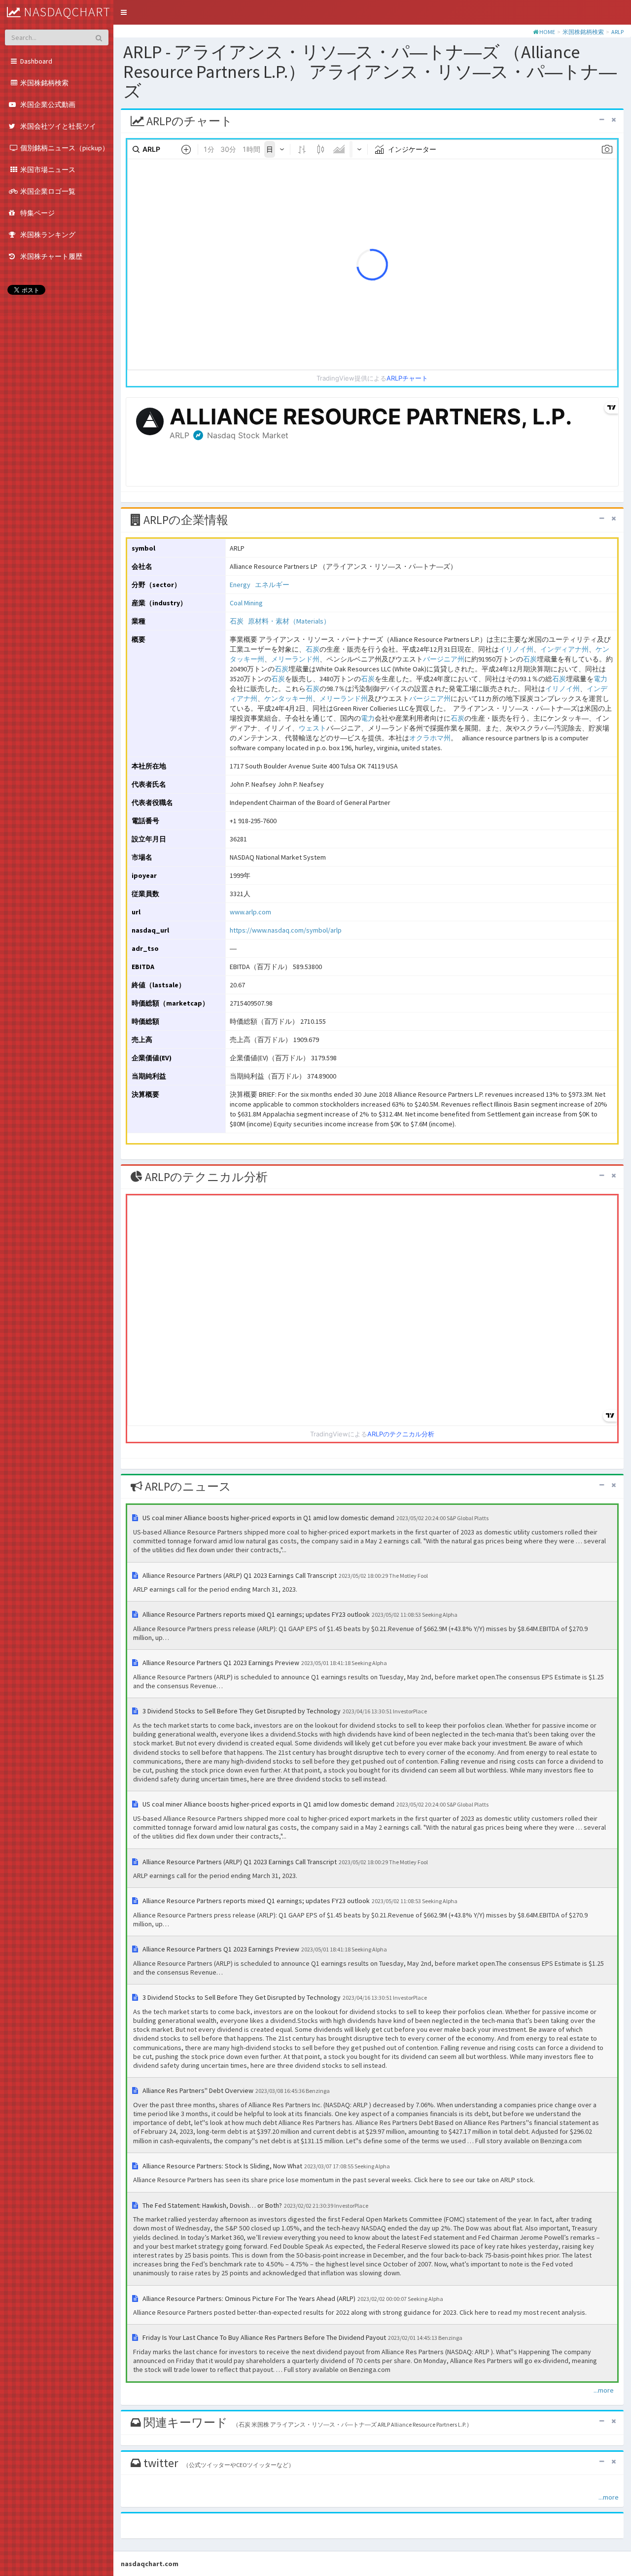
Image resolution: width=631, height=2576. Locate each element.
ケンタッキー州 (288, 698)
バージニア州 (444, 659)
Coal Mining (246, 603)
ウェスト (313, 728)
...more (604, 2390)
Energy (240, 585)
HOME (547, 32)
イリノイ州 (516, 649)
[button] (124, 12)
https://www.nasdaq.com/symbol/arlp (286, 930)
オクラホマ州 (430, 738)
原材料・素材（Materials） (289, 621)
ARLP (617, 32)
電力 (600, 679)
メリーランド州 (295, 659)
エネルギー (272, 585)
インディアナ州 (564, 649)
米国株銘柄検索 (583, 32)
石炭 (237, 621)
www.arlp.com (250, 912)
